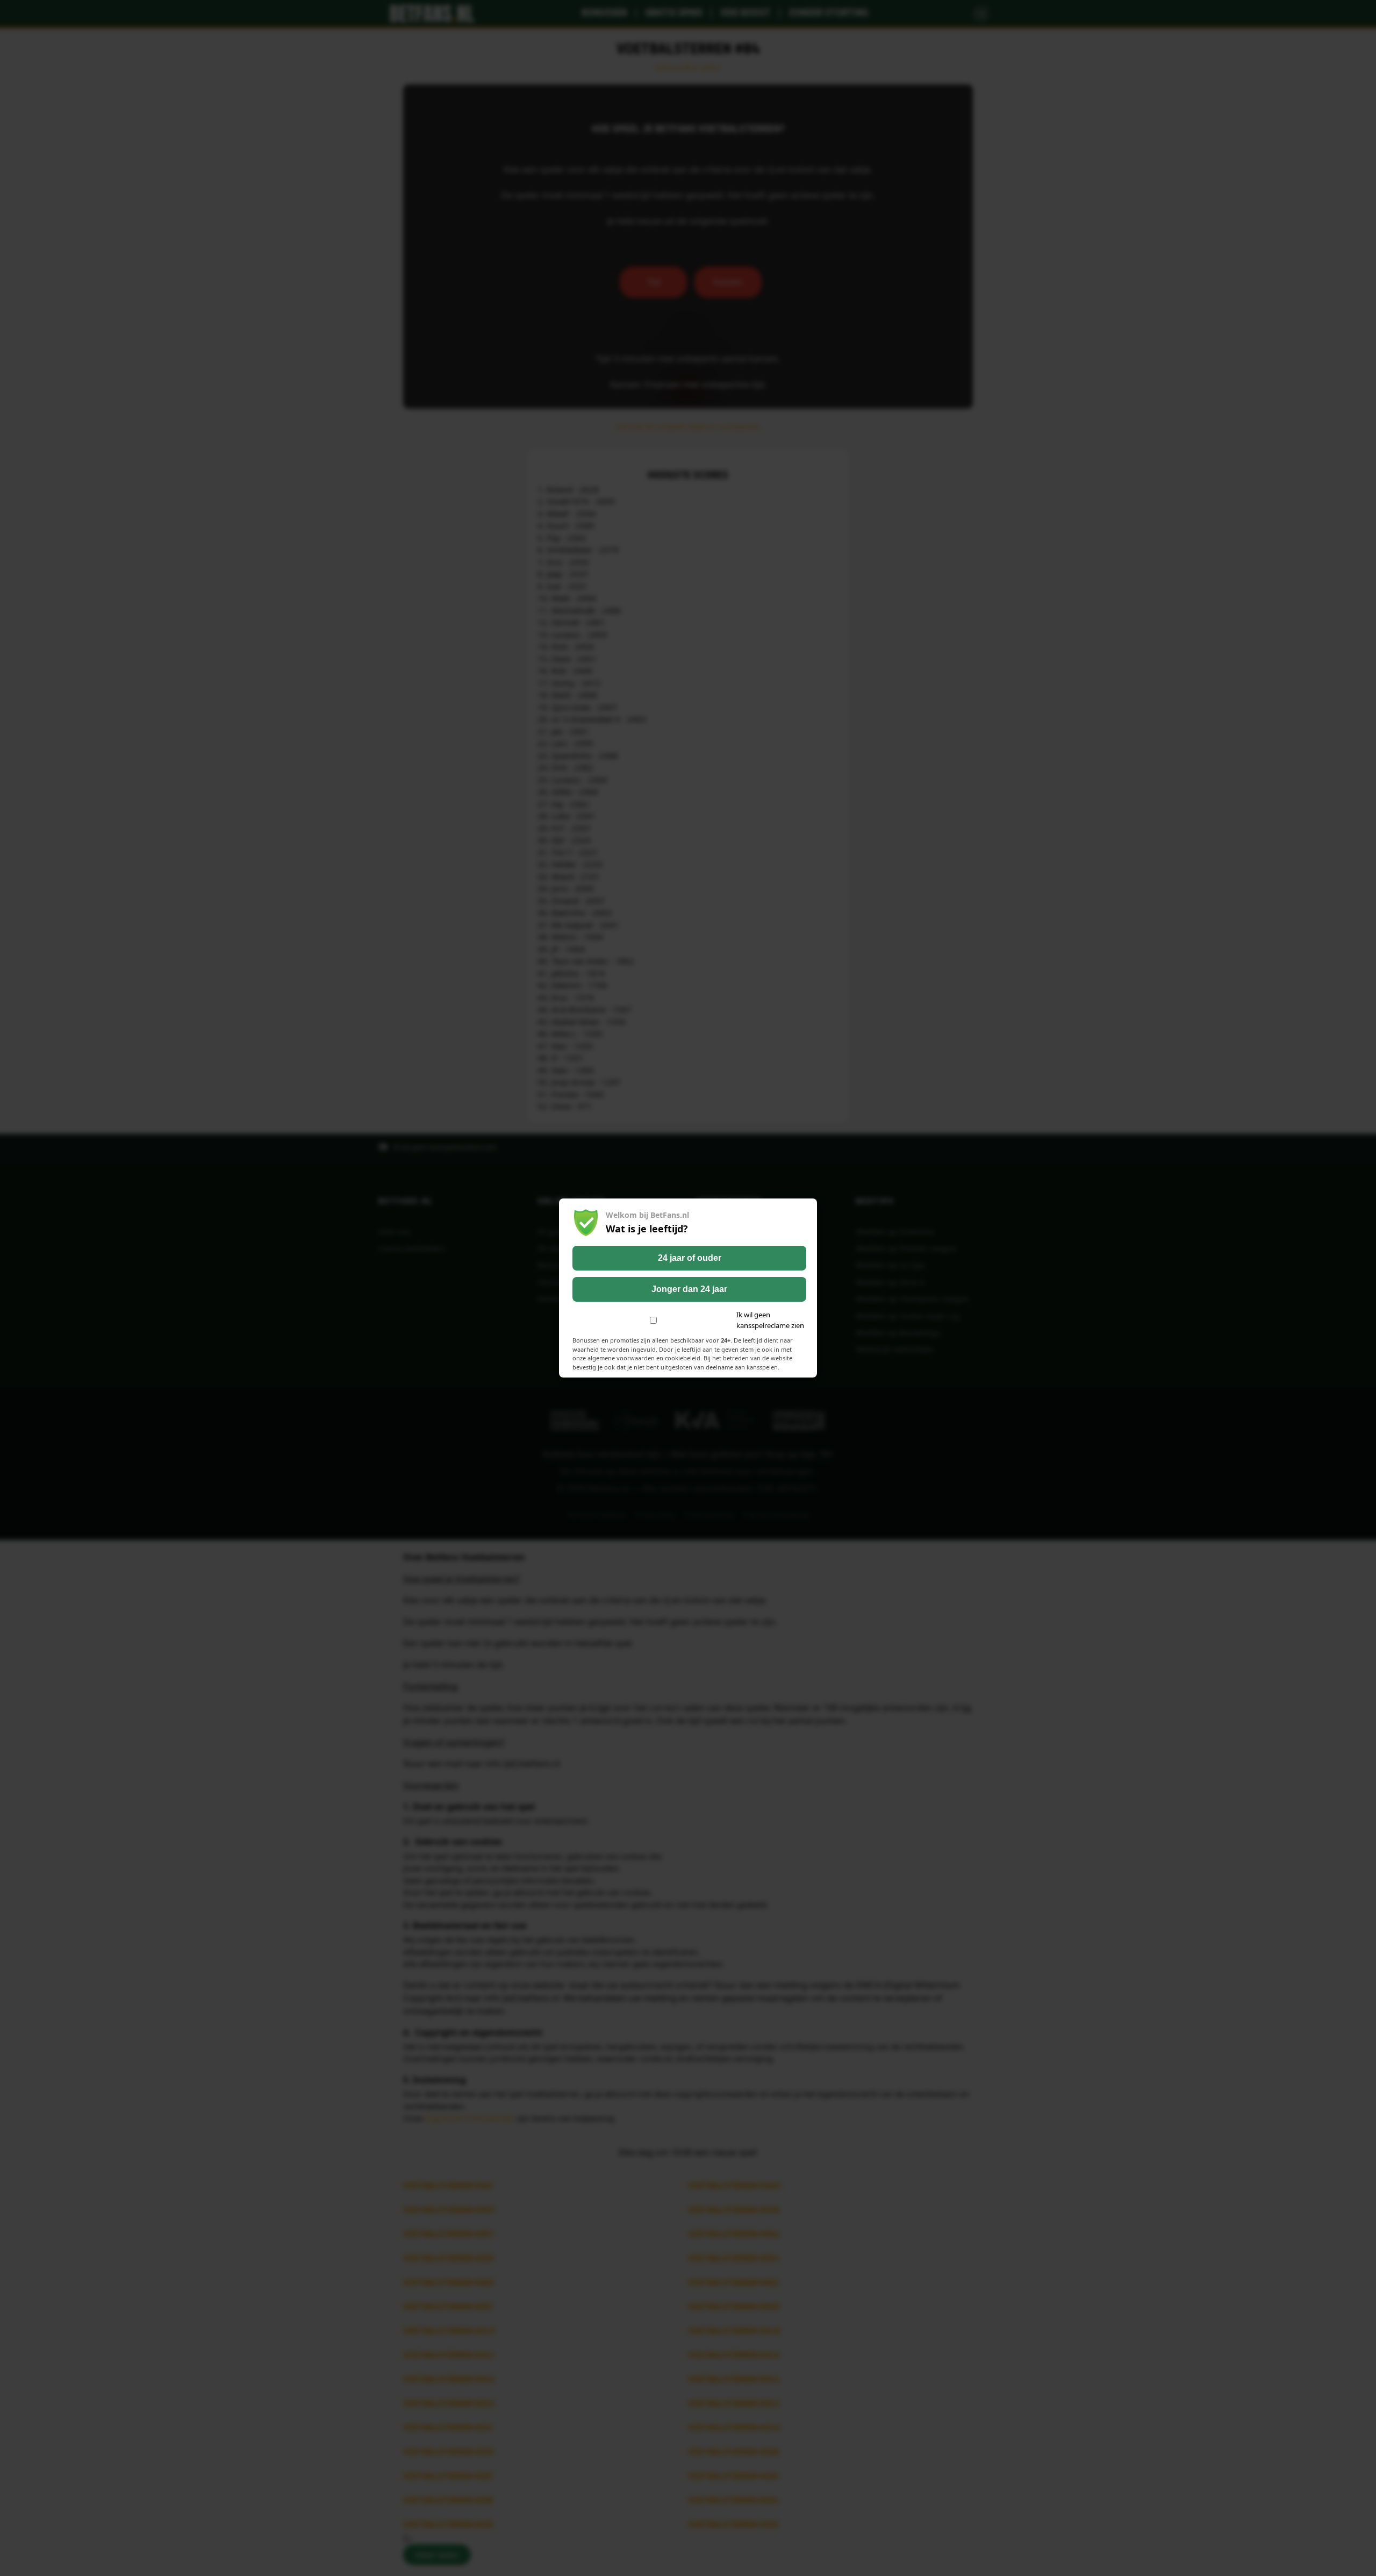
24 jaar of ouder (690, 1258)
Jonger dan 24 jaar (689, 1289)
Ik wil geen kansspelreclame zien (770, 1320)
